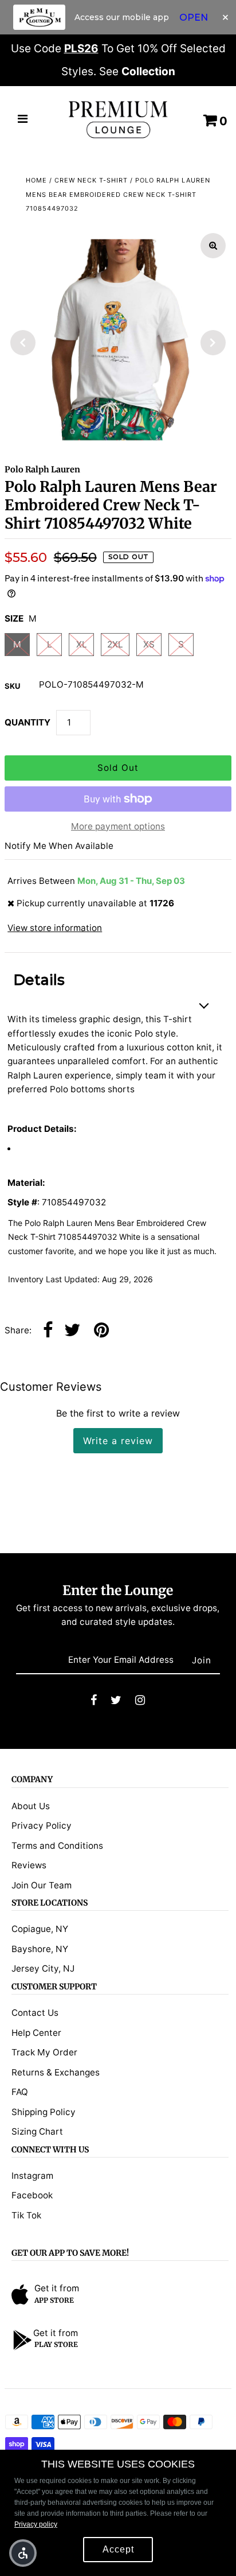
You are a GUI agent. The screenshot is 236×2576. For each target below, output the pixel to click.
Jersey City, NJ (43, 1968)
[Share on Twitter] (72, 1331)
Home (36, 180)
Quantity (27, 722)
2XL (115, 644)
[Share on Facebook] (48, 1331)
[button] (23, 2553)
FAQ (20, 2092)
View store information (55, 928)
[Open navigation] (23, 120)
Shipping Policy (44, 2112)
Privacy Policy (42, 1826)
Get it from (57, 2288)
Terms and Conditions (57, 1846)
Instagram (32, 2176)
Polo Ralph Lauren (42, 470)
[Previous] (23, 343)
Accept (118, 2549)
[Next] (213, 343)
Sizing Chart (37, 2131)
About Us (31, 1806)
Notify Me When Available (59, 846)
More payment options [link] (118, 826)
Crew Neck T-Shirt (91, 180)
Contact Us (35, 2013)
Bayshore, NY (40, 1949)
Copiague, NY (40, 1929)
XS (149, 644)
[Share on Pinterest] (101, 1331)
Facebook (32, 2195)
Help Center (36, 2033)
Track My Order (44, 2052)
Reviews (29, 1865)
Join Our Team (42, 1885)
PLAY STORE (56, 2344)
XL (82, 644)
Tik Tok (26, 2215)
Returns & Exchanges (56, 2072)
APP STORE (54, 2300)
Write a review (118, 1441)
